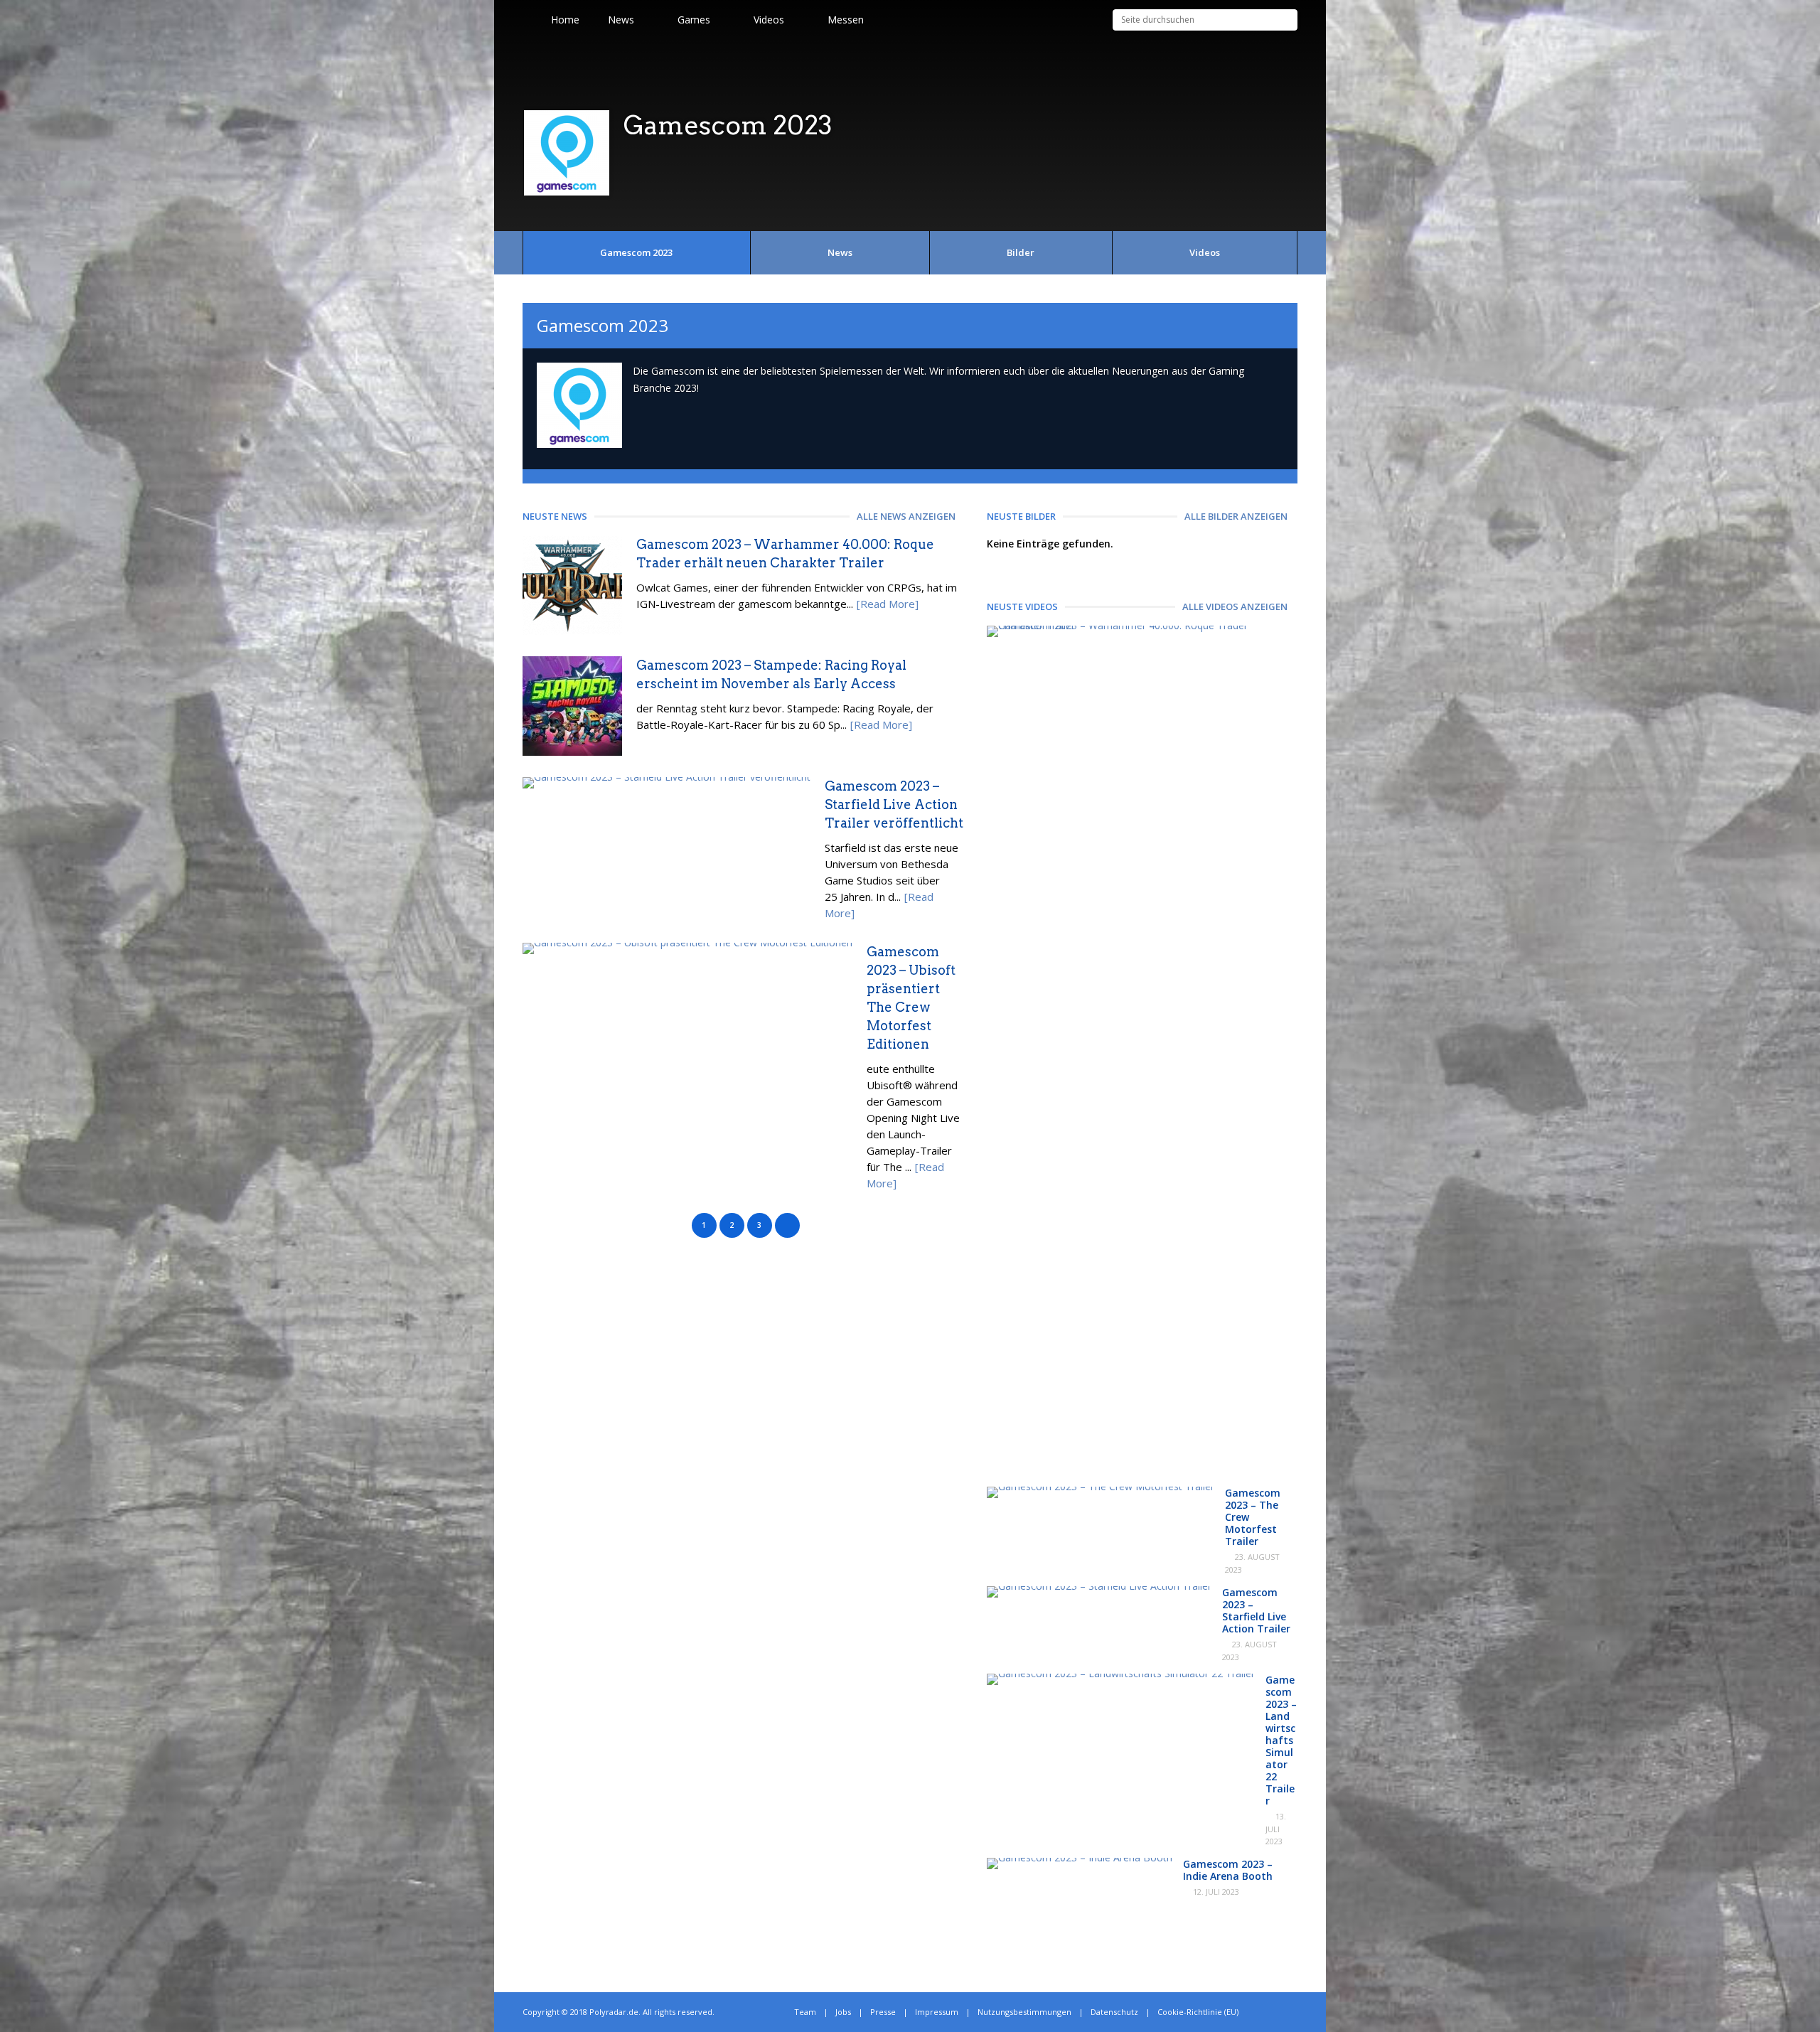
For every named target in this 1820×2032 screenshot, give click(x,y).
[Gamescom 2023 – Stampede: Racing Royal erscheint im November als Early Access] (572, 752)
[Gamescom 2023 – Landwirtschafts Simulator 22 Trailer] (1121, 1673)
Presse (883, 2012)
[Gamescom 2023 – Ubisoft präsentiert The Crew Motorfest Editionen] (687, 942)
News (621, 20)
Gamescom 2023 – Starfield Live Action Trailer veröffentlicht (894, 804)
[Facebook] (1279, 2012)
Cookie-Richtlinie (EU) (1198, 2012)
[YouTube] (1294, 2012)
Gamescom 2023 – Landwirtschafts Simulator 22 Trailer (1281, 1740)
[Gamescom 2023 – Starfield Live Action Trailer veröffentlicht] (667, 777)
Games (694, 20)
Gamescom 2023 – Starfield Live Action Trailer (1256, 1610)
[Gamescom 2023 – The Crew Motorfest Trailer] (1101, 1486)
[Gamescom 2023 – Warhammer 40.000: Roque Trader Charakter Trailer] (1137, 625)
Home (565, 20)
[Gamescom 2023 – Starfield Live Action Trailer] (1099, 1586)
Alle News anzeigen (906, 516)
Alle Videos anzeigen (1235, 606)
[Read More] (888, 604)
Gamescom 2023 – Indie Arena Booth (1228, 1870)
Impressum (937, 2012)
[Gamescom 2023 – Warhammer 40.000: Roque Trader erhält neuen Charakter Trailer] (572, 631)
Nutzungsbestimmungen (1024, 2012)
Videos (1205, 252)
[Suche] (1287, 20)
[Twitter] (1263, 2012)
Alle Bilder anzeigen (1236, 516)
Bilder (1021, 252)
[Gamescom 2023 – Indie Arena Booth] (1080, 1857)
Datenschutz (1114, 2012)
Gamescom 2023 (636, 252)
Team (805, 2012)
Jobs (843, 2012)
